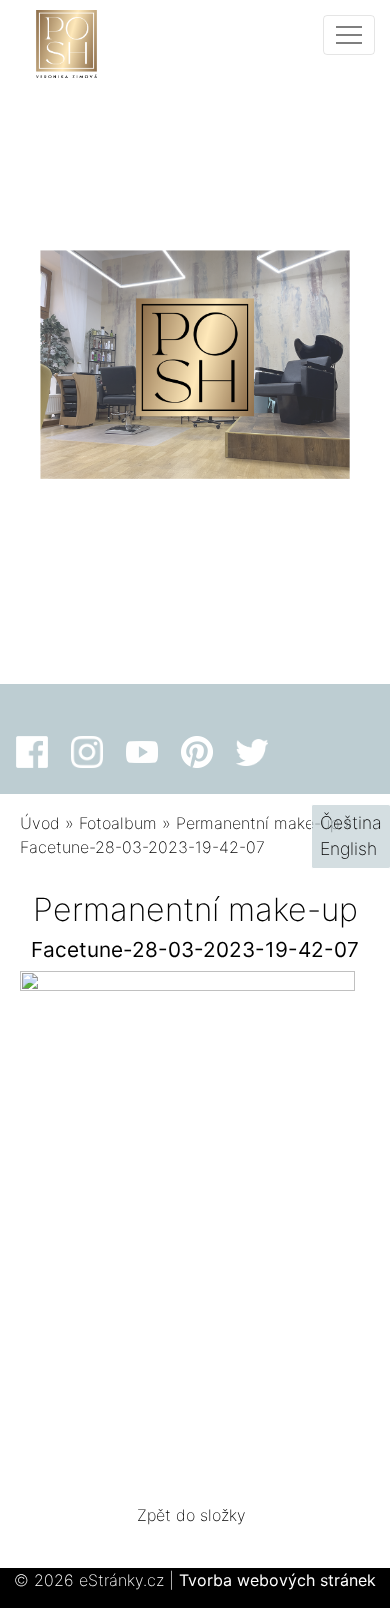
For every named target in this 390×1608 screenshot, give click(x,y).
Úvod (40, 823)
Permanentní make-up (257, 823)
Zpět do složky (191, 1515)
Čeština (351, 822)
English (348, 848)
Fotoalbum (118, 823)
